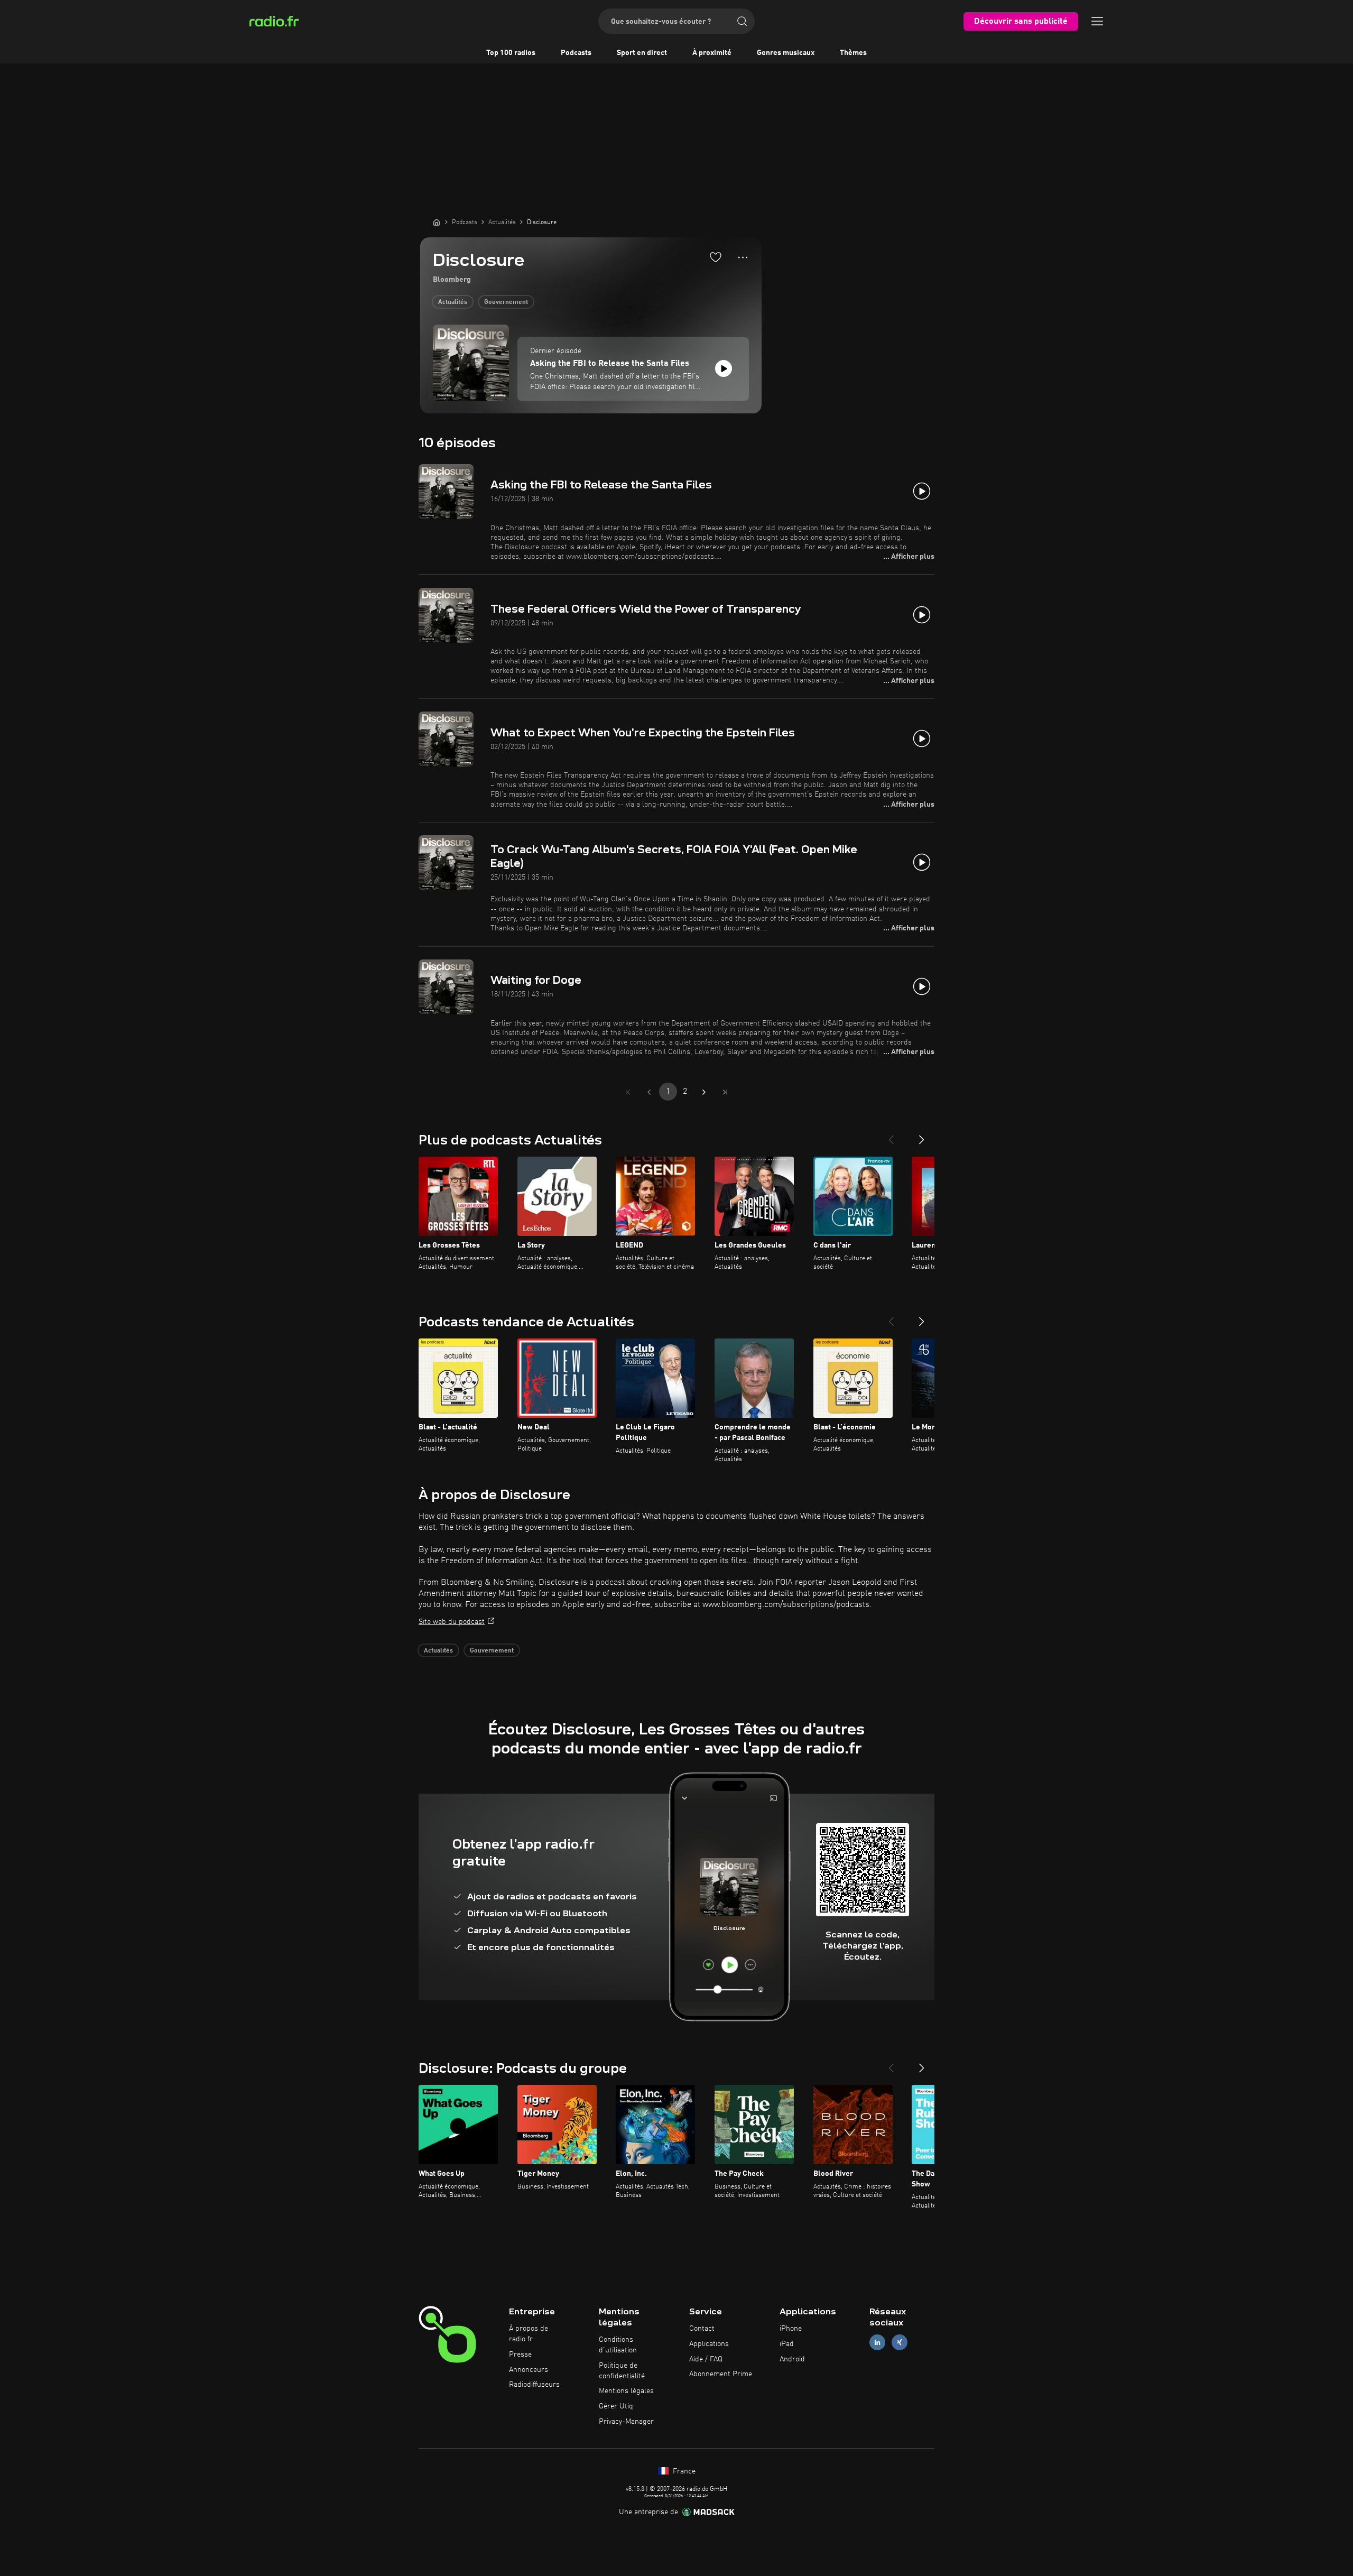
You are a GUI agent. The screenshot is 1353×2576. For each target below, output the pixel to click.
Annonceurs (529, 2370)
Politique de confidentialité (622, 2371)
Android (792, 2359)
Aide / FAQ (706, 2359)
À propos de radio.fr (529, 2334)
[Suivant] (922, 1135)
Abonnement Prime (721, 2374)
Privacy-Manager (626, 2422)
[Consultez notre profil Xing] (900, 2342)
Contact (702, 2329)
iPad (787, 2344)
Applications (709, 2344)
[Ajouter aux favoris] (716, 257)
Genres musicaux (786, 53)
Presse (520, 2355)
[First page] (628, 1092)
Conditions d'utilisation (618, 2345)
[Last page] (725, 1092)
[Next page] (704, 1092)
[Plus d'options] (743, 257)
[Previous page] (649, 1092)
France (683, 2471)
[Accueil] (437, 222)
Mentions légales (626, 2391)
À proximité (712, 53)
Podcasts (576, 53)
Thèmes (853, 53)
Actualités (453, 302)
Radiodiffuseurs (534, 2385)
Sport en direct (642, 53)
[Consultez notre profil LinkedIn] (877, 2342)
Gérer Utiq (616, 2406)
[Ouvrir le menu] (1097, 21)
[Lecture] (724, 368)
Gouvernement (506, 302)
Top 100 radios (511, 53)
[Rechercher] (742, 21)
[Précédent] (891, 1135)
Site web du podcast (452, 1622)
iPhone (791, 2329)
